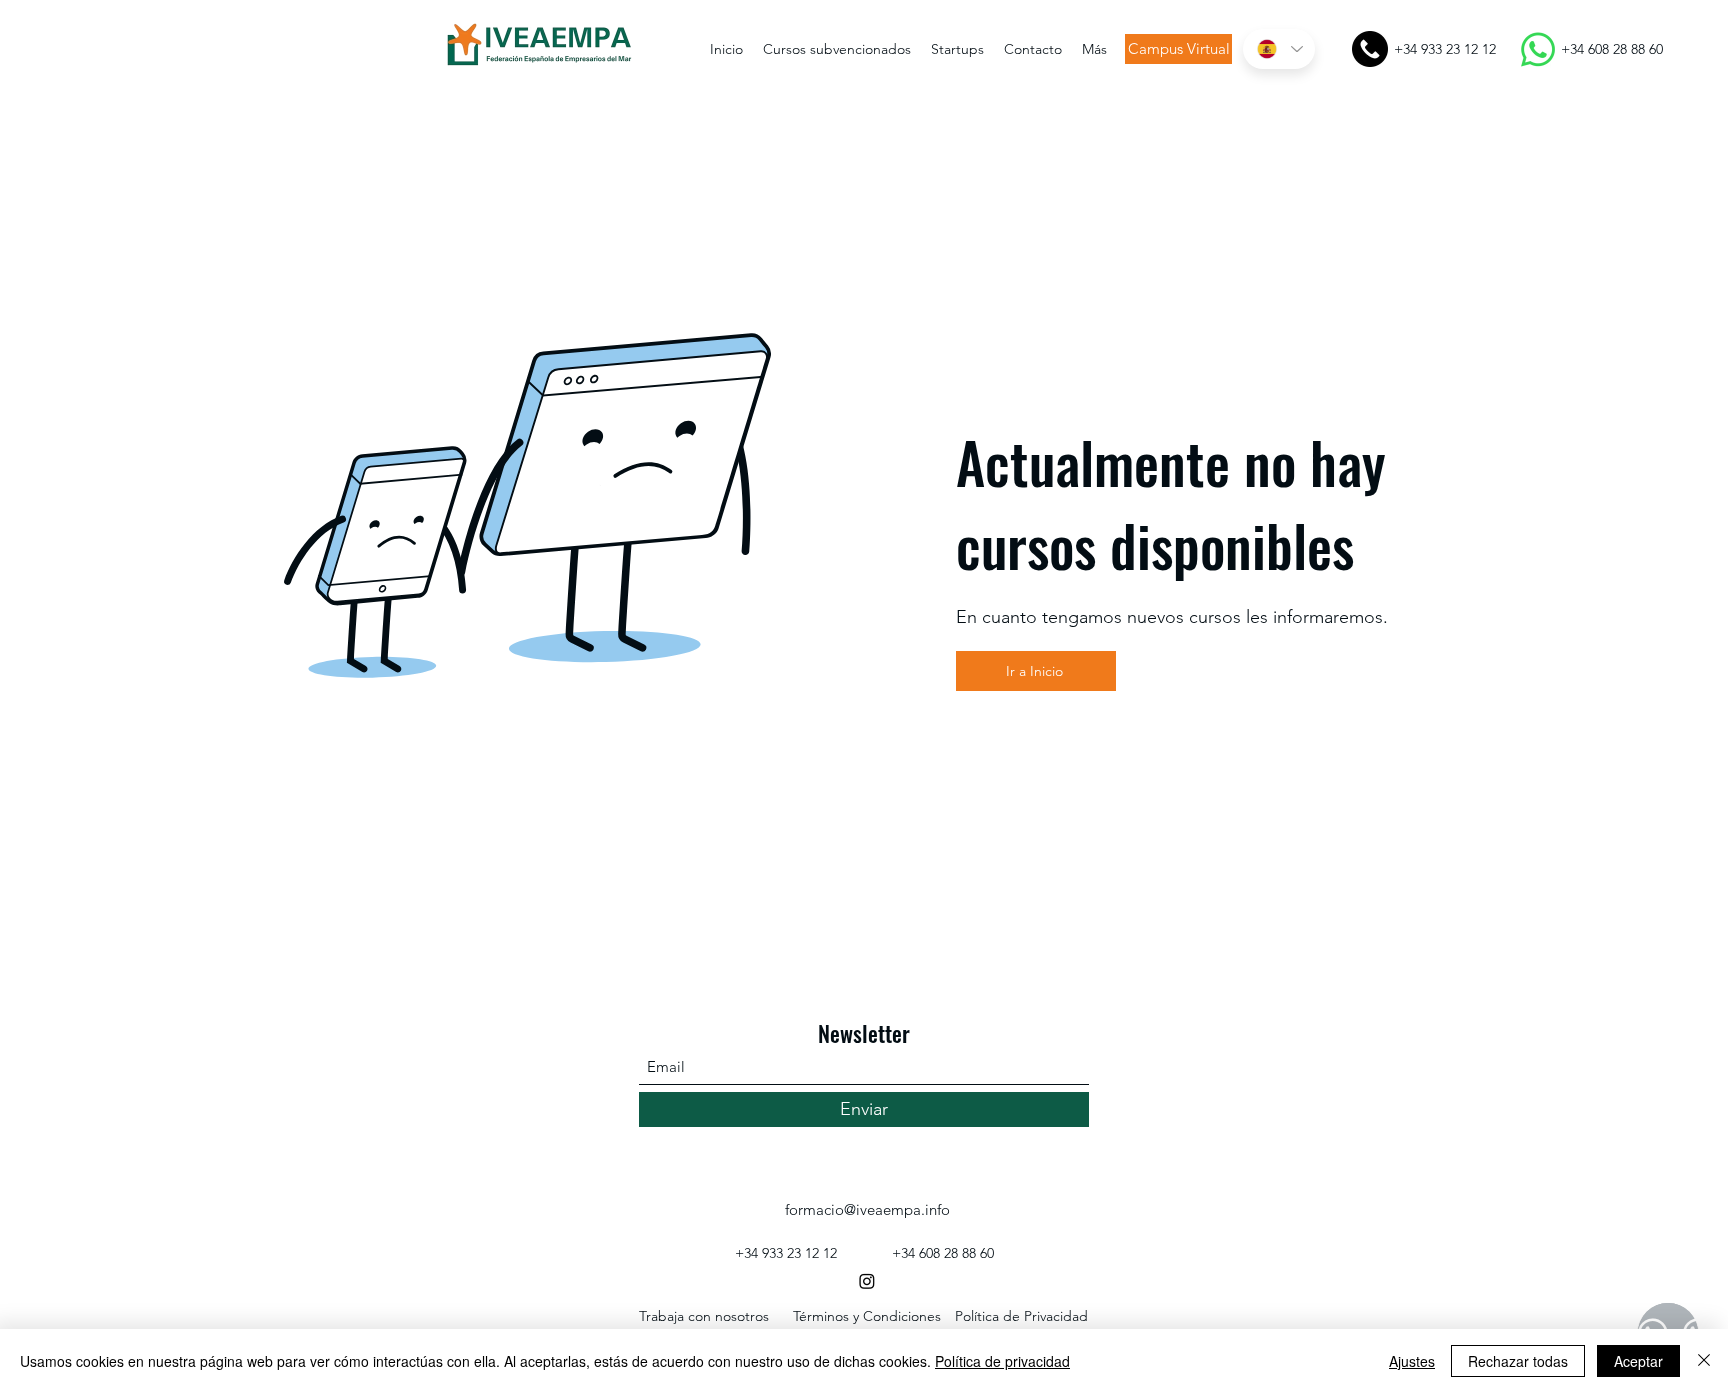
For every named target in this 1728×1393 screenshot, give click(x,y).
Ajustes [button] (1412, 1361)
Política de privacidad (1002, 1361)
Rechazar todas (1518, 1361)
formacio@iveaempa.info (867, 1209)
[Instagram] (867, 1281)
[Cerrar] (1704, 1361)
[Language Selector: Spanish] (1279, 49)
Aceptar (1638, 1361)
